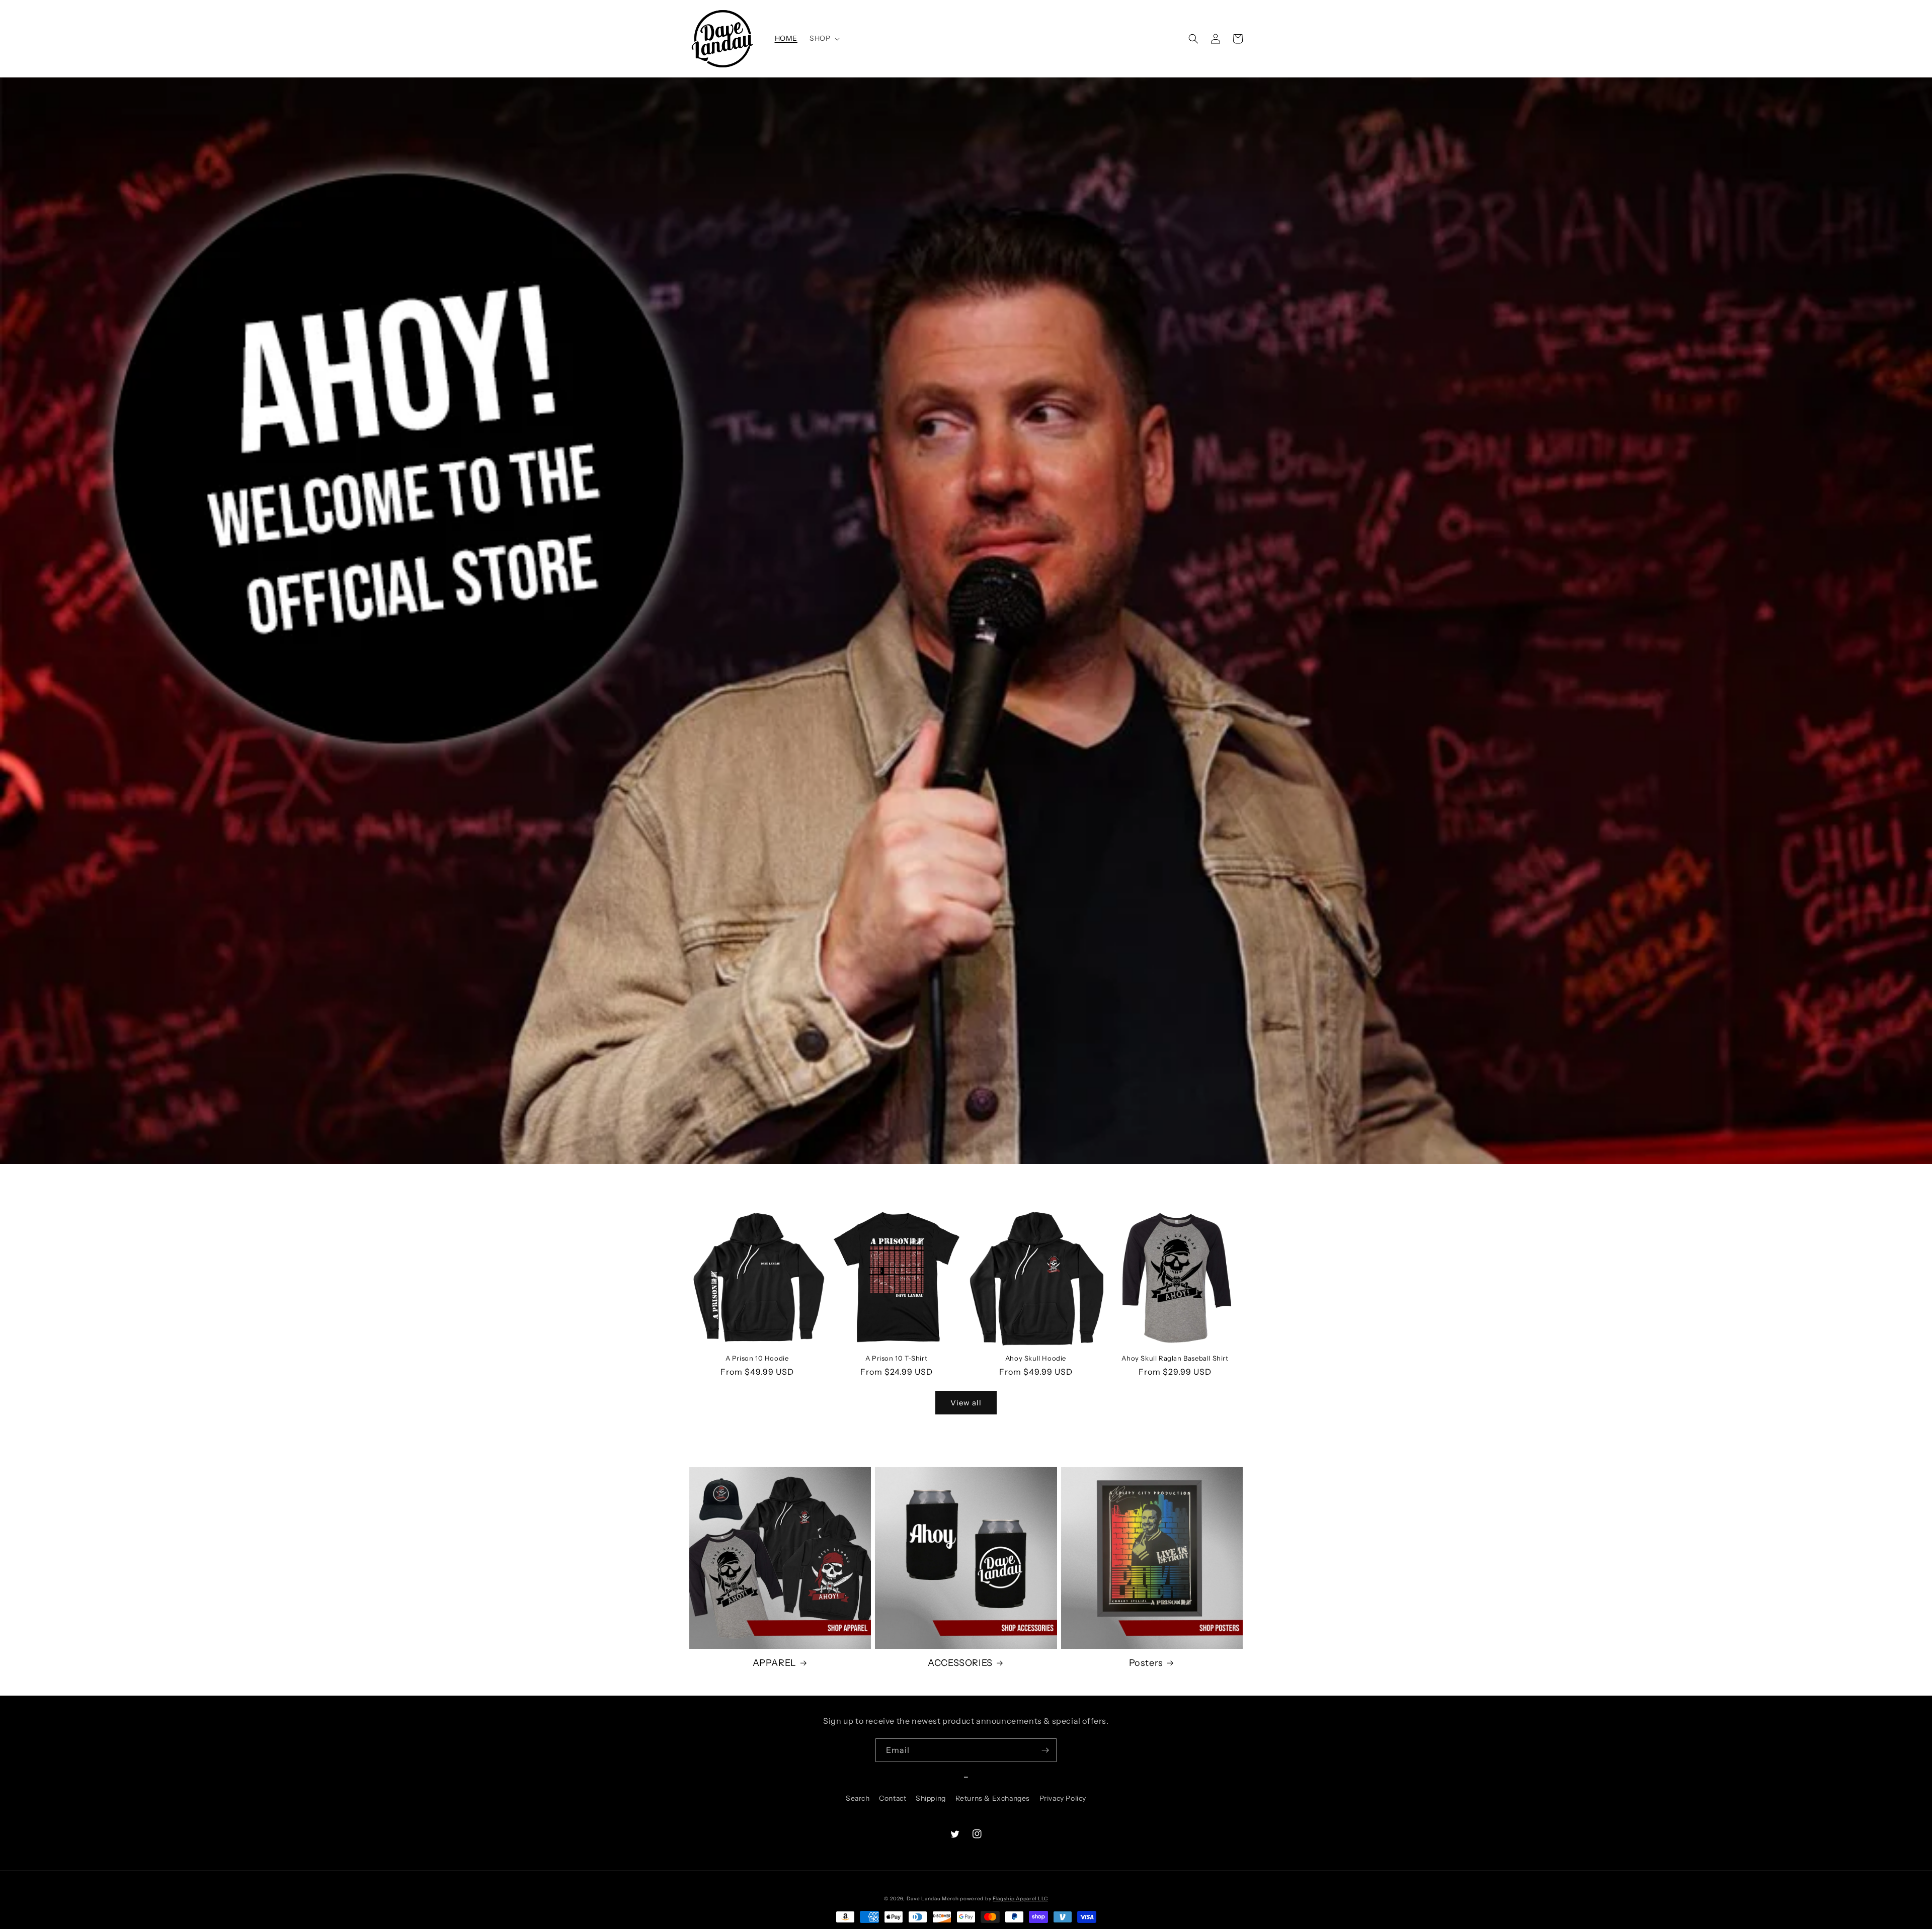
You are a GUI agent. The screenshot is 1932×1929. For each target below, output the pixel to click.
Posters (1146, 1663)
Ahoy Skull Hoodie (1036, 1358)
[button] (824, 38)
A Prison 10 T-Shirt (896, 1358)
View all (966, 1403)
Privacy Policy (1063, 1798)
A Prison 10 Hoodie (757, 1358)
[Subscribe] (1045, 1750)
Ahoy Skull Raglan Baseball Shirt (1175, 1358)
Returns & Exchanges (993, 1798)
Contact (893, 1798)
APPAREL (775, 1663)
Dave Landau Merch (933, 1899)
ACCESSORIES (960, 1663)
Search (858, 1798)
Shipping (931, 1798)
